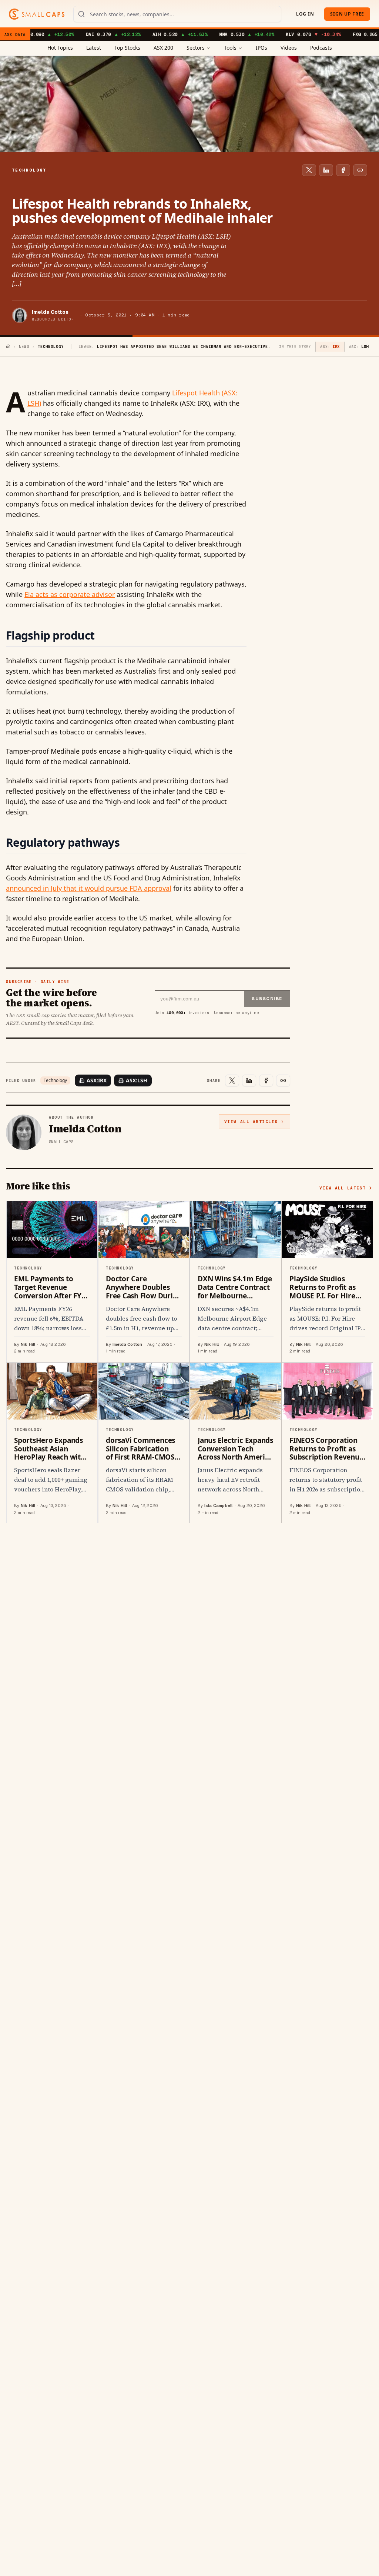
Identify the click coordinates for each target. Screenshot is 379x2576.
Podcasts (321, 48)
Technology (55, 1080)
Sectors (196, 48)
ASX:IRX (97, 1080)
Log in (305, 14)
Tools (230, 48)
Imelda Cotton (50, 312)
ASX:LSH (137, 1080)
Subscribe (267, 999)
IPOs (261, 48)
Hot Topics (60, 48)
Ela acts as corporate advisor (70, 594)
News (24, 347)
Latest (94, 48)
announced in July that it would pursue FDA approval (89, 888)
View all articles (251, 1122)
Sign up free (347, 14)
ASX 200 (163, 48)
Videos (289, 48)
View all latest (343, 1188)
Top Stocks (127, 48)
